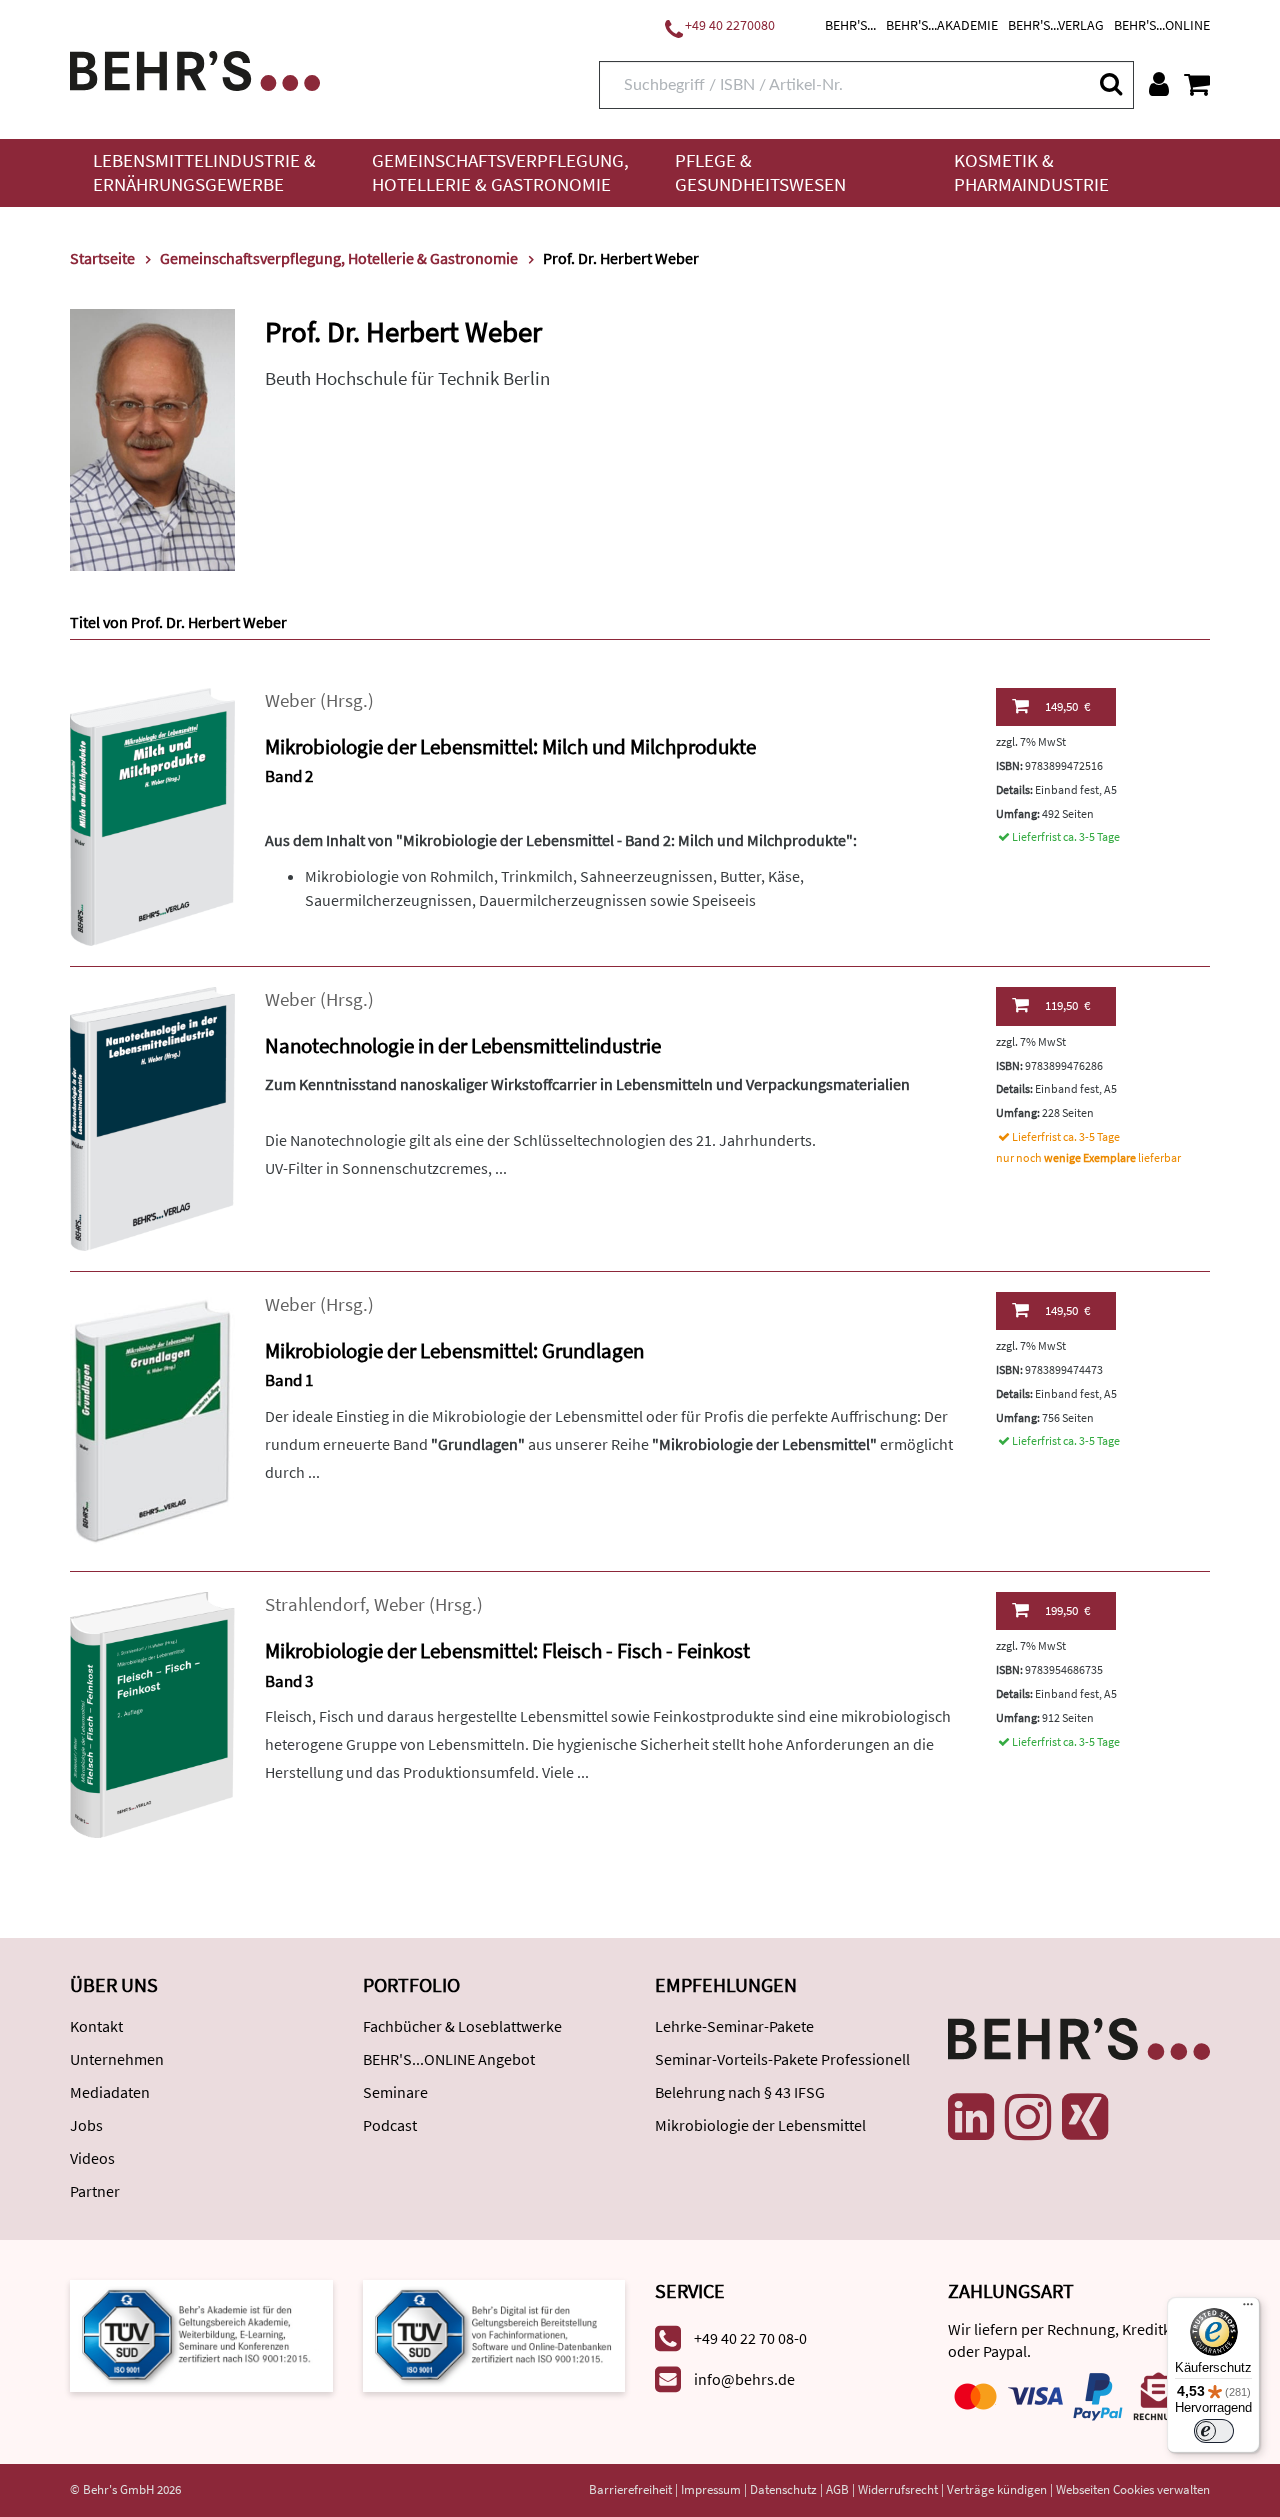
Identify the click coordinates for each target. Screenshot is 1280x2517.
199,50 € (1067, 1610)
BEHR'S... (850, 25)
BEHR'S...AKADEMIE (942, 25)
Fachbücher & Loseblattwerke (462, 2026)
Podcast (390, 2125)
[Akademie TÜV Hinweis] (494, 2334)
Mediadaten (110, 2092)
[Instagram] (1028, 2117)
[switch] (1214, 2431)
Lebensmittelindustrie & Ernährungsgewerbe (204, 172)
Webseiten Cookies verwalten (1133, 2489)
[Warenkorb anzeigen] (1197, 84)
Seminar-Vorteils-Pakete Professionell (782, 2059)
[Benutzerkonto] (1159, 84)
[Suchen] (1110, 83)
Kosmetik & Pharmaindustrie (1031, 172)
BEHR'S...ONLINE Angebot (449, 2059)
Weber (290, 700)
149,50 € (1067, 706)
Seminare (395, 2092)
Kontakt (96, 2026)
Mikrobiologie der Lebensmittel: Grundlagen (454, 1350)
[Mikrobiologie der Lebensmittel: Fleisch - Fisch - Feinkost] (152, 1713)
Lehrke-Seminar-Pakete (734, 2026)
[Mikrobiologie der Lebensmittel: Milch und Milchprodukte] (152, 815)
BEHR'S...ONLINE (1162, 25)
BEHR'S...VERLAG (1056, 25)
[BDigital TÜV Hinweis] (201, 2334)
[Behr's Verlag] (195, 68)
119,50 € (1067, 1005)
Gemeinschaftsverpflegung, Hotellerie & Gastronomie (500, 172)
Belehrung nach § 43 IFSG (740, 2092)
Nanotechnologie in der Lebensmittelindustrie (463, 1045)
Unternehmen (117, 2059)
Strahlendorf (315, 1604)
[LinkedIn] (971, 2117)
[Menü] (1248, 2309)
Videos (92, 2158)
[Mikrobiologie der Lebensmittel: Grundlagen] (152, 1419)
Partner (95, 2191)
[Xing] (1085, 2117)
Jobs (86, 2125)
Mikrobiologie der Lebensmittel (760, 2125)
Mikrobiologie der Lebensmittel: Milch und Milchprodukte (510, 746)
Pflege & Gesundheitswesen (760, 172)
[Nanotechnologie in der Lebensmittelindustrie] (152, 1117)
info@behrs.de (744, 2379)
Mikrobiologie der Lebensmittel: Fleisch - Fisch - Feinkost (507, 1650)
